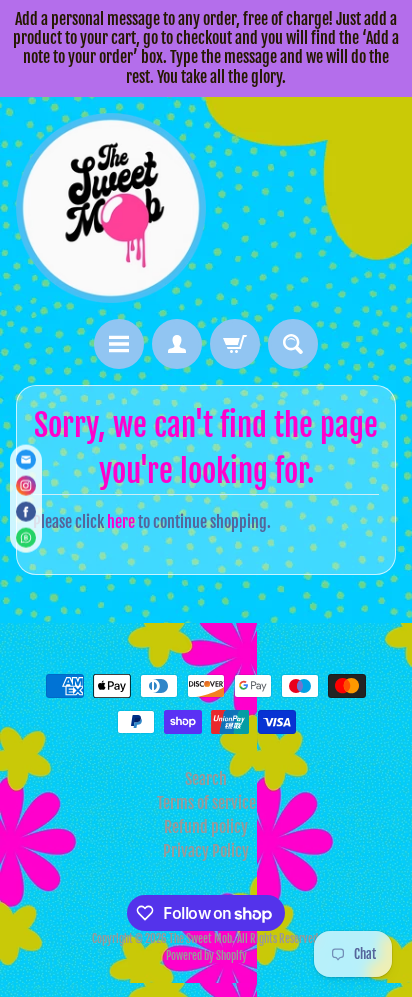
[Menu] (119, 344)
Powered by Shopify (206, 956)
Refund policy (206, 827)
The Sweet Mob (200, 939)
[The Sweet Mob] (111, 208)
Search (206, 779)
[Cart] (235, 344)
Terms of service (206, 803)
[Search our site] (293, 344)
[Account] (177, 344)
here (121, 522)
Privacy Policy (206, 851)
